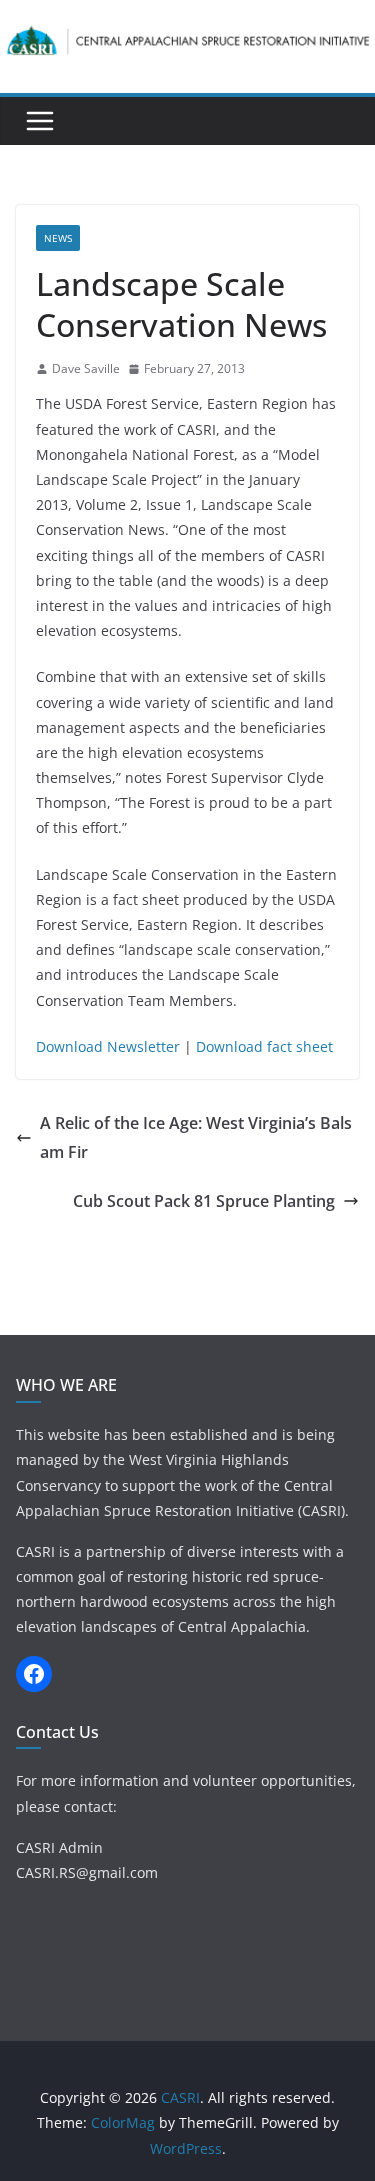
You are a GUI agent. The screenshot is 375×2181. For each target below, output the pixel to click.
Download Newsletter (108, 1046)
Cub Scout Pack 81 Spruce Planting (204, 1201)
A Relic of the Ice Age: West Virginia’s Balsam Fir (196, 1137)
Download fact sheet (264, 1046)
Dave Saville (86, 368)
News (58, 238)
